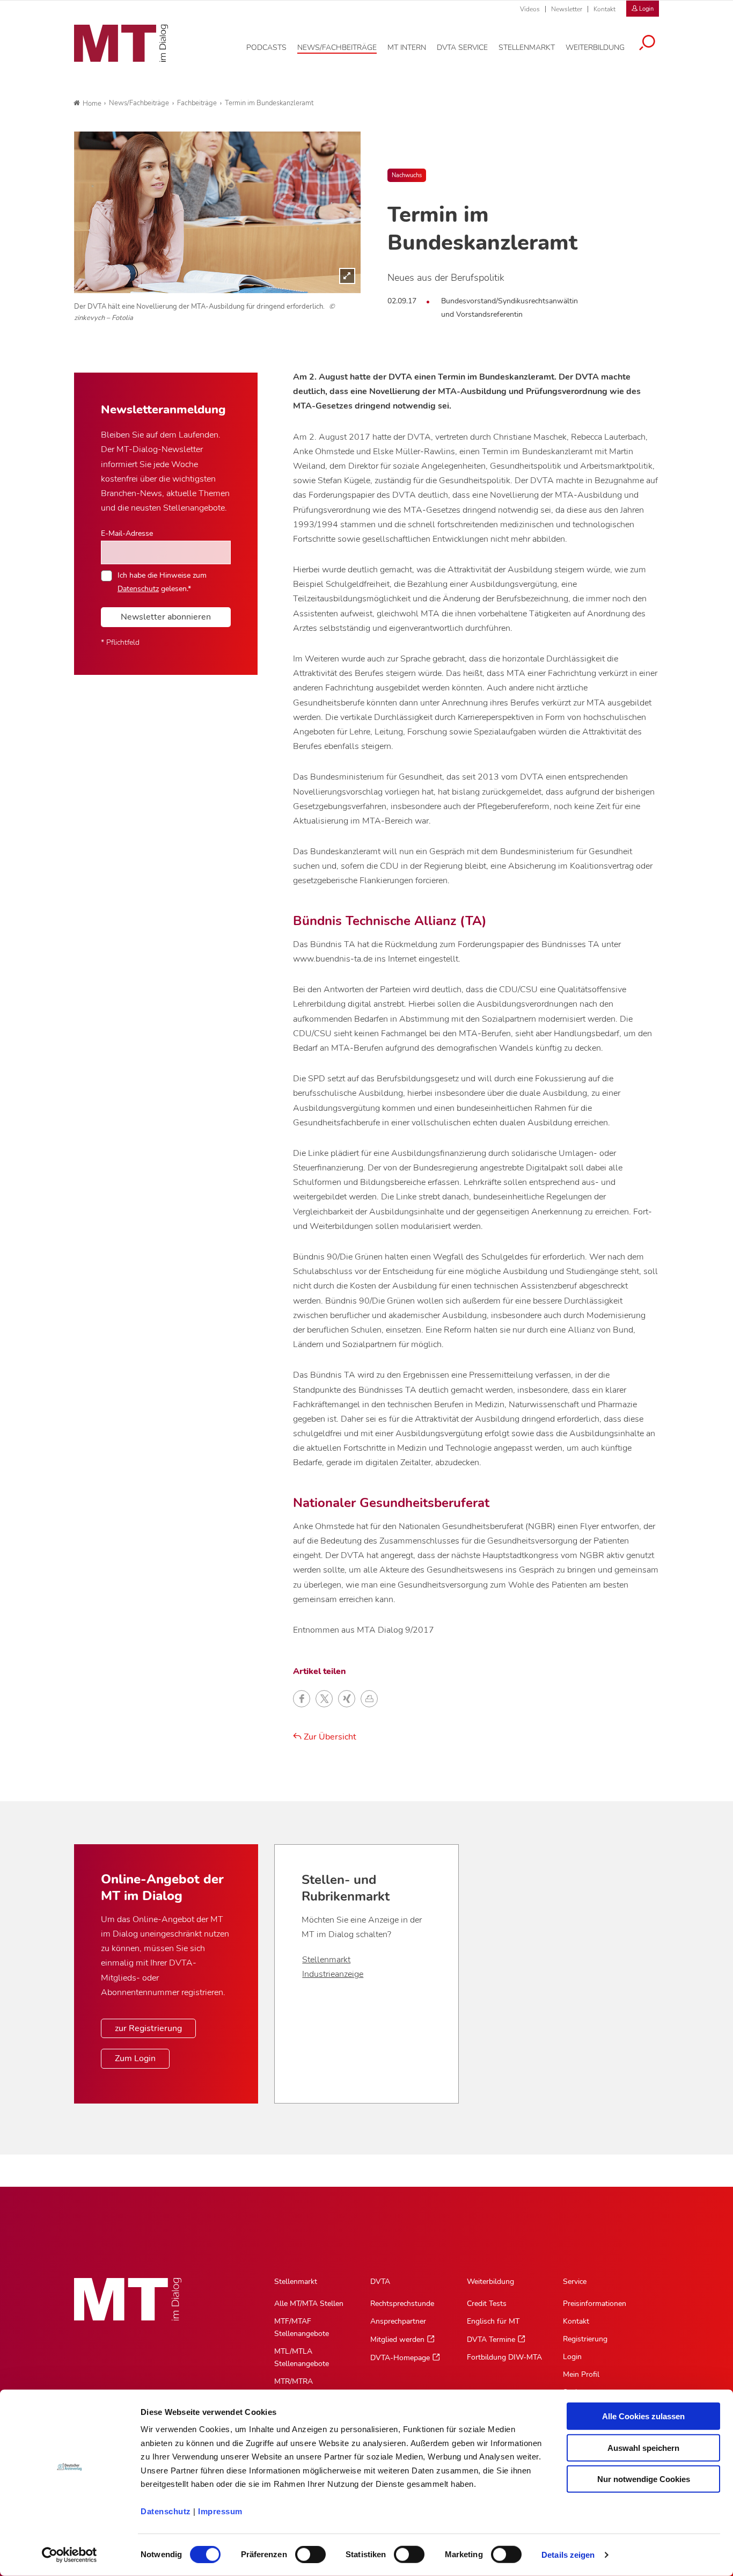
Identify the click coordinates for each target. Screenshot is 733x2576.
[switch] (301, 2552)
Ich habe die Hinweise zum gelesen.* (162, 581)
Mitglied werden (397, 2339)
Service (575, 2282)
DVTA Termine (491, 2339)
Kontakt (604, 9)
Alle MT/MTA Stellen (309, 2304)
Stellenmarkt (326, 1960)
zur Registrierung (148, 2028)
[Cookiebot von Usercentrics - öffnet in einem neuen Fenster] (69, 2555)
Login (572, 2357)
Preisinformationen (595, 2304)
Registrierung (585, 2339)
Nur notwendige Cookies (644, 2479)
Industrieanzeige (333, 1974)
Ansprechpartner (398, 2321)
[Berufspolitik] (217, 212)
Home (92, 104)
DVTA (380, 2282)
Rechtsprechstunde (402, 2304)
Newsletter (567, 9)
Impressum (220, 2511)
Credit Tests (487, 2304)
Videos (530, 9)
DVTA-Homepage (400, 2358)
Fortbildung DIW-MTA (504, 2357)
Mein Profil (581, 2374)
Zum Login (135, 2058)
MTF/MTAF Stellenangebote (302, 2327)
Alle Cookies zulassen (643, 2416)
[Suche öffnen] (647, 44)
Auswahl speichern (643, 2447)
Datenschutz (166, 2511)
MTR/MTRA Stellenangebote (302, 2388)
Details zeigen (568, 2555)
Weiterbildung (490, 2282)
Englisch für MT (493, 2321)
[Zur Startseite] (121, 43)
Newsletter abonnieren (166, 617)
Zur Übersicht (329, 1737)
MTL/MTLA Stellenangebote (302, 2357)
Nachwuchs (407, 175)
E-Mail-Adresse (127, 533)
